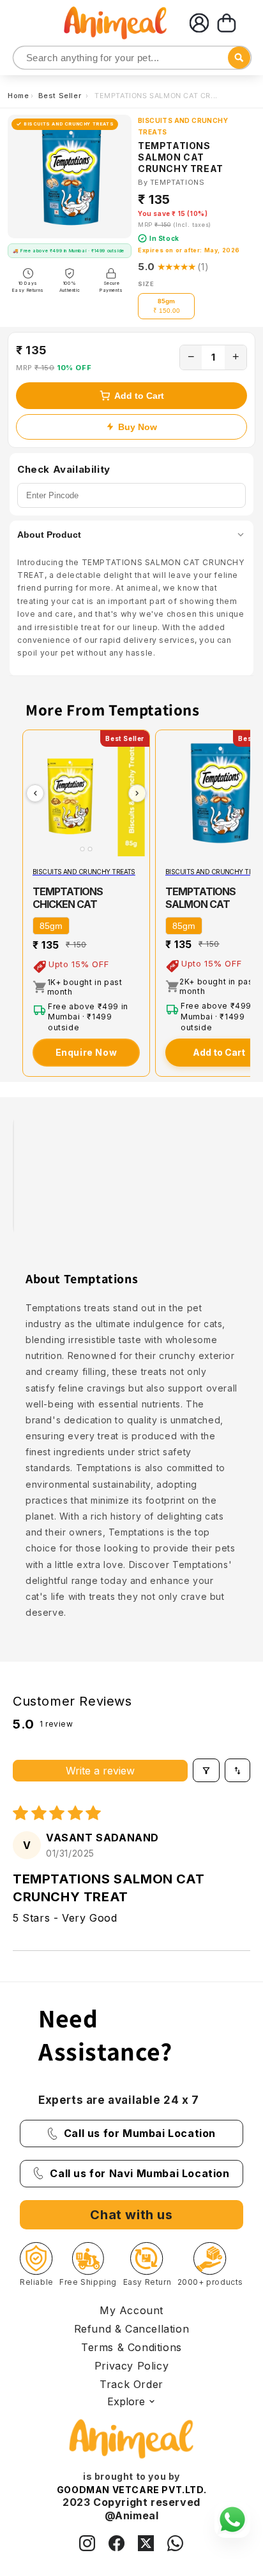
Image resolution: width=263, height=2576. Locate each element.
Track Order (131, 2384)
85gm (51, 926)
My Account (131, 2310)
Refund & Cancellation (132, 2329)
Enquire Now (86, 1052)
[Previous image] (35, 793)
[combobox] (132, 58)
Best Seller (61, 96)
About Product (49, 535)
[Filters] (206, 1770)
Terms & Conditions (131, 2347)
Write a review (100, 1771)
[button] (227, 23)
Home (18, 96)
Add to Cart (139, 396)
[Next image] (137, 793)
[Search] (24, 58)
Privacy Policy (131, 2366)
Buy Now (138, 427)
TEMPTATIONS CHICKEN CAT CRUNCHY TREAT (73, 904)
